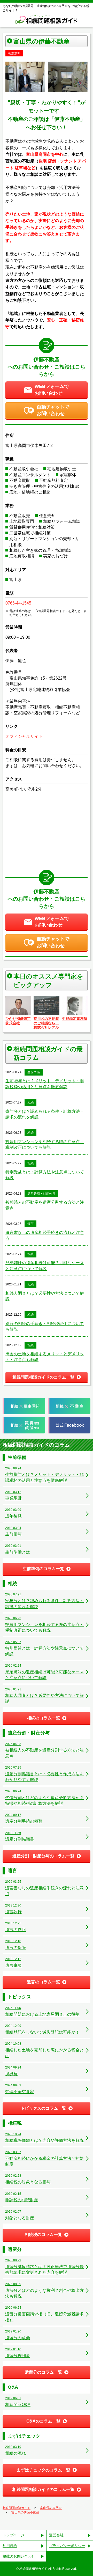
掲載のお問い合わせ (19, 2556)
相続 (30, 1102)
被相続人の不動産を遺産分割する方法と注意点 (45, 1205)
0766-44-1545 (18, 603)
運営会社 (56, 2535)
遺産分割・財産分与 (41, 1194)
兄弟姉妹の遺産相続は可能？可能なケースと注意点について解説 (45, 1266)
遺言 (30, 1224)
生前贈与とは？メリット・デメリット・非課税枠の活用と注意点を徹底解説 (45, 1084)
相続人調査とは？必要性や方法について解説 (45, 1296)
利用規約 (10, 2546)
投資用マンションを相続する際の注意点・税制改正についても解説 (45, 1145)
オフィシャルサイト (24, 736)
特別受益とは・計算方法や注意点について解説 (45, 1175)
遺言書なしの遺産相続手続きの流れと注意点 (45, 1235)
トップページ (13, 2535)
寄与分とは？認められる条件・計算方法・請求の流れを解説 (45, 1114)
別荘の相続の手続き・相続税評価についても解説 (45, 1326)
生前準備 (34, 1072)
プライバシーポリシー (67, 2546)
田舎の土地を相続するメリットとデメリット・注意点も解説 (45, 1357)
